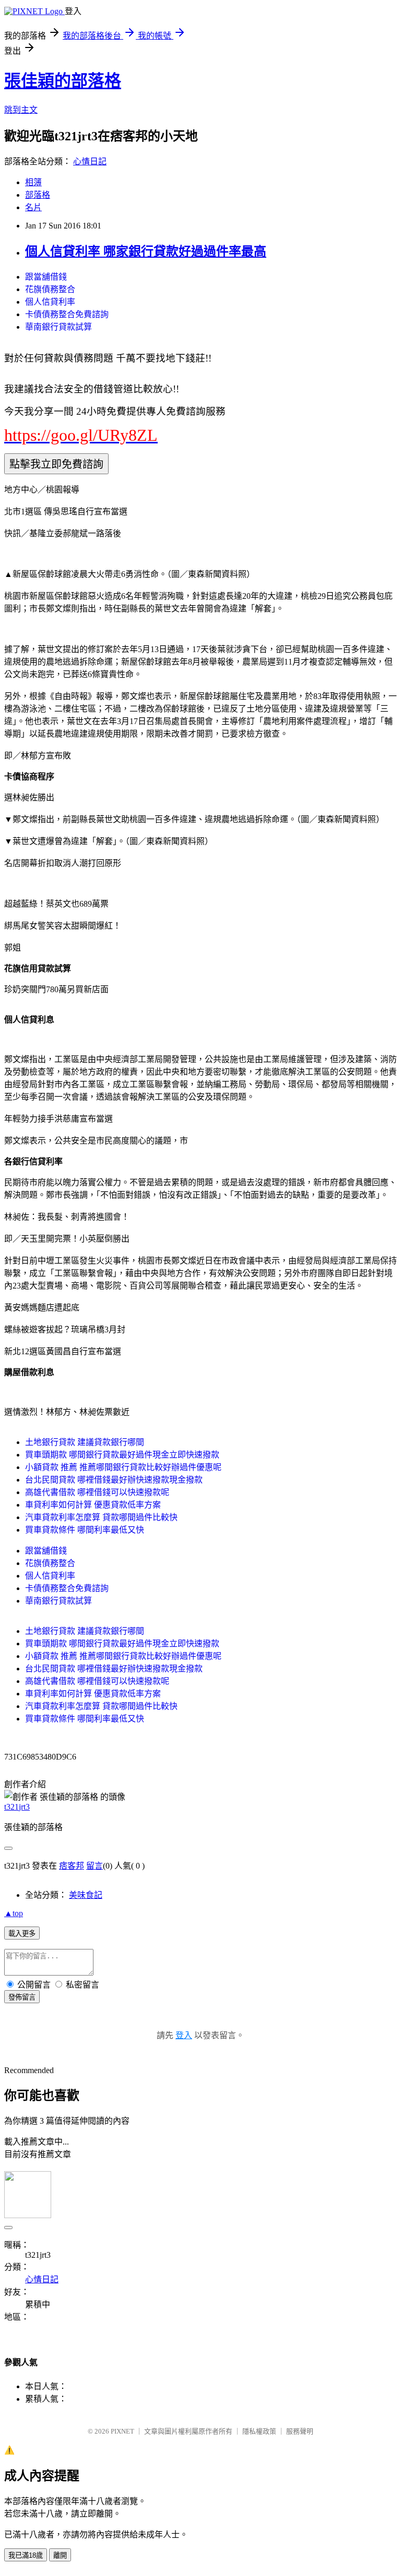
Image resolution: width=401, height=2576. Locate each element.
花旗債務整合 (50, 289)
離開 (60, 2555)
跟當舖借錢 (46, 277)
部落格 (38, 195)
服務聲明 (300, 2431)
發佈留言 (22, 1997)
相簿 (33, 182)
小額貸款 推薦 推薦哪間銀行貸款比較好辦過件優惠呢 (123, 1467)
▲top (14, 1913)
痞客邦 (72, 1866)
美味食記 (86, 1895)
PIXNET (122, 2431)
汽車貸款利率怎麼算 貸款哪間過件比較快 (101, 1517)
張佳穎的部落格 (63, 81)
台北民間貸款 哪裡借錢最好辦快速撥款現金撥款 (114, 1480)
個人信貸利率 (50, 302)
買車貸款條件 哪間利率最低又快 (85, 1530)
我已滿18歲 (26, 2555)
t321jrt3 (17, 1807)
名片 (33, 207)
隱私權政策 (259, 2431)
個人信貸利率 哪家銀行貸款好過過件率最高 (146, 251)
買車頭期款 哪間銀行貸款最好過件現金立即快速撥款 (122, 1455)
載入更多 (22, 1934)
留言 (95, 1866)
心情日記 (90, 161)
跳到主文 (21, 110)
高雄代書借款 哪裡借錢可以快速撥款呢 (97, 1492)
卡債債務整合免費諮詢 (67, 314)
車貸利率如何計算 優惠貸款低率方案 (93, 1505)
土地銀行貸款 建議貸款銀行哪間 (85, 1442)
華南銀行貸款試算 (58, 327)
